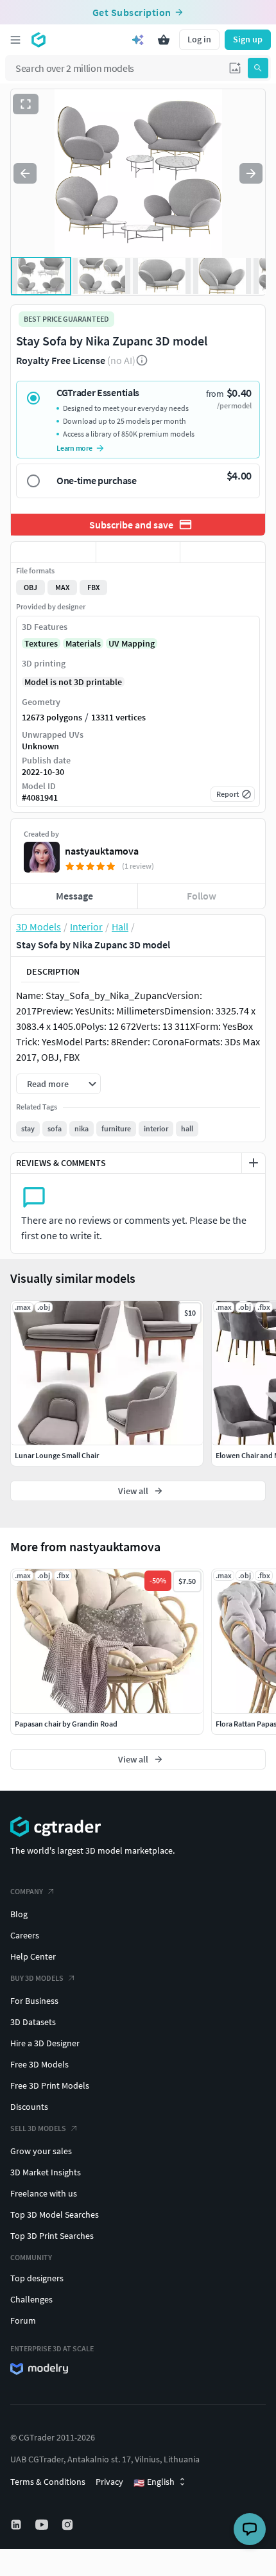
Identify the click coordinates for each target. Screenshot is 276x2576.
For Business (34, 2001)
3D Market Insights (46, 2172)
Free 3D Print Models (50, 2085)
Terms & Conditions (48, 2482)
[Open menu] (15, 40)
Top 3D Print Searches (52, 2236)
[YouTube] (43, 2525)
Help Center (33, 1956)
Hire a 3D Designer (45, 2043)
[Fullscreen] (26, 104)
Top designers (37, 2278)
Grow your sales (41, 2151)
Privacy (109, 2482)
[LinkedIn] (17, 2525)
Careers (25, 1935)
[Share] (223, 552)
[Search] (258, 68)
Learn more (74, 448)
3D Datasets (33, 2022)
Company (27, 1891)
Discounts (29, 2107)
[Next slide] (251, 173)
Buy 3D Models (37, 1978)
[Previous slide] (25, 173)
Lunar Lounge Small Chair (57, 1455)
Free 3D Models (39, 2064)
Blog (19, 1914)
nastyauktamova (102, 851)
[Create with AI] (138, 40)
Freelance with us (44, 2193)
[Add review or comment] (254, 1163)
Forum (23, 2320)
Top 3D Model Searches (55, 2215)
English (154, 2482)
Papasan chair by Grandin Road (66, 1724)
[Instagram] (69, 2525)
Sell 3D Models (38, 2128)
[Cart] (164, 40)
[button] (235, 68)
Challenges (31, 2299)
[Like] (53, 552)
